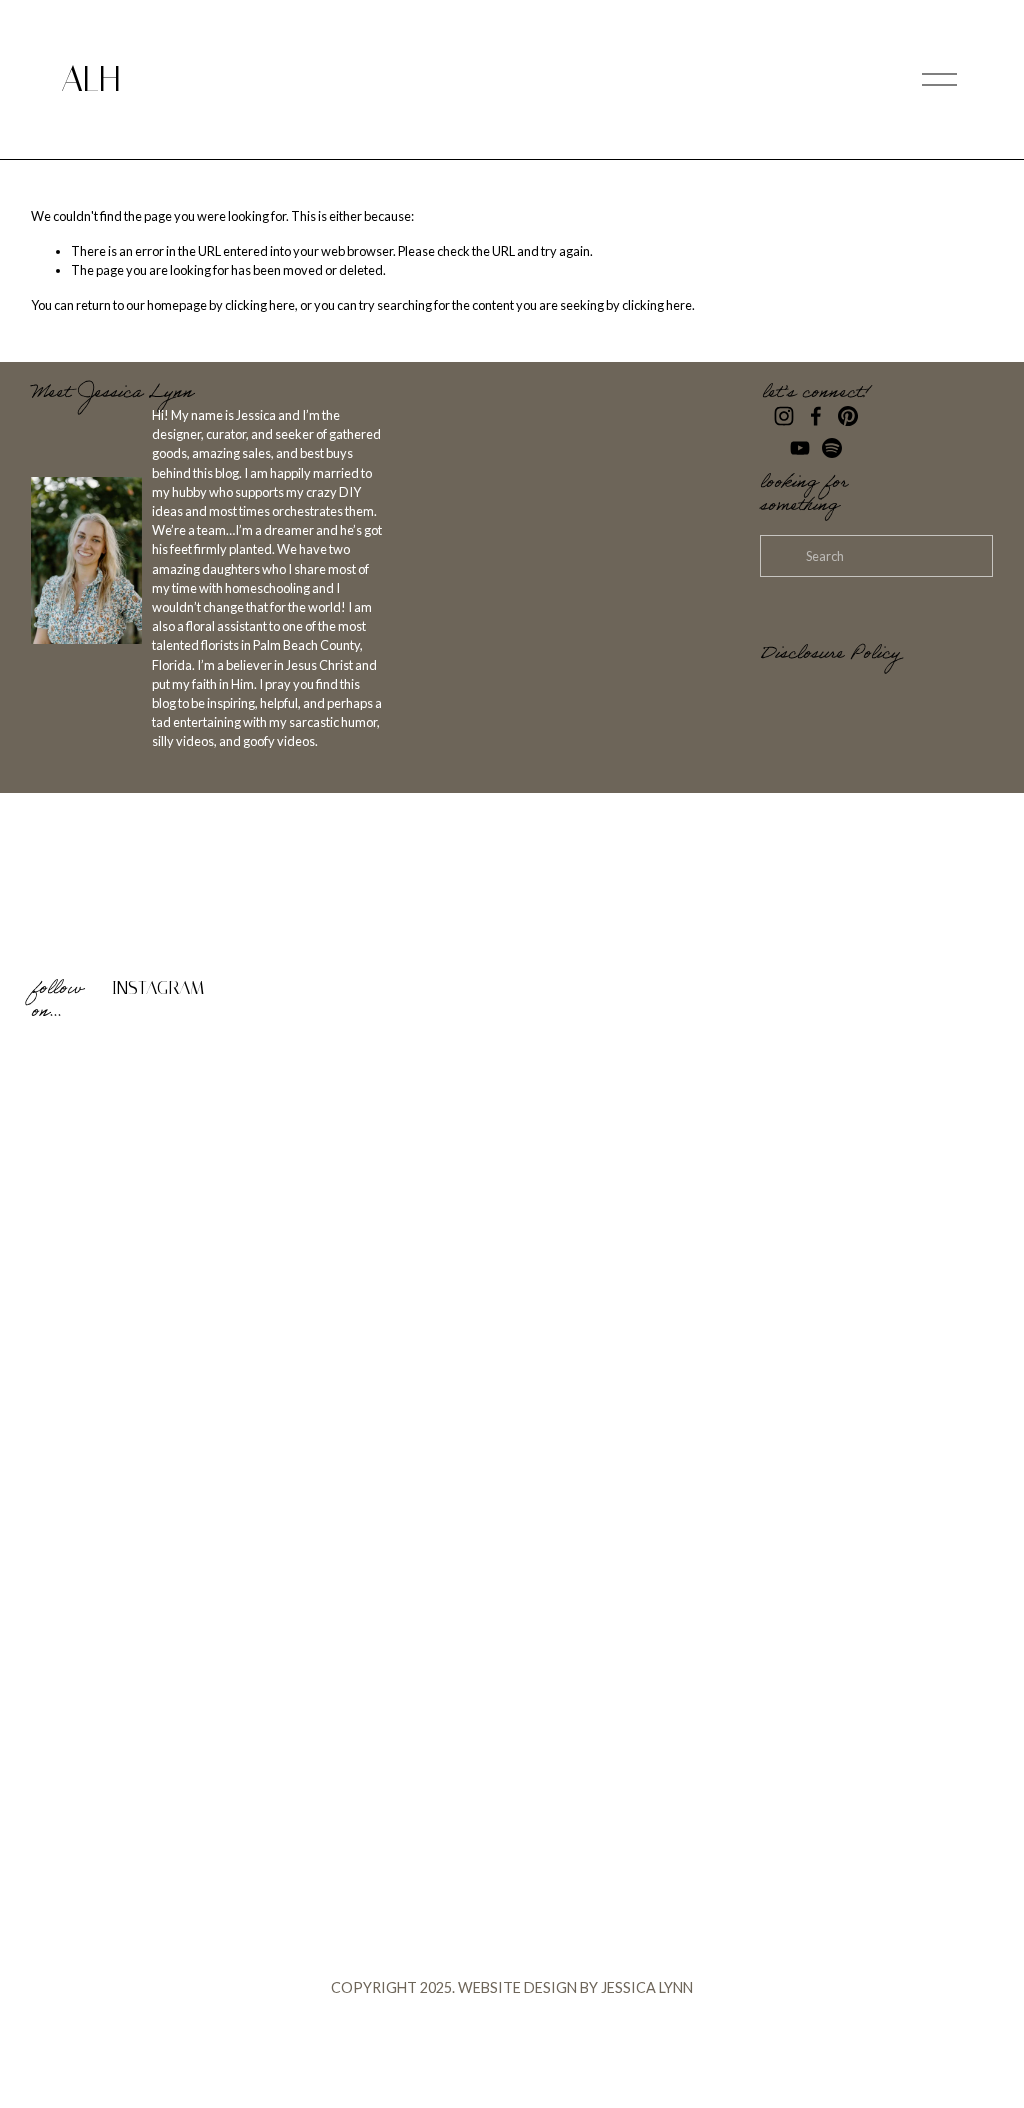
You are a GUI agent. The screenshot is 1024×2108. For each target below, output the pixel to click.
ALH (90, 79)
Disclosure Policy (830, 656)
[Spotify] (832, 448)
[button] (151, 1156)
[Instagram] (784, 416)
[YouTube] (800, 448)
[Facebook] (816, 416)
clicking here (260, 305)
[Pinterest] (848, 416)
